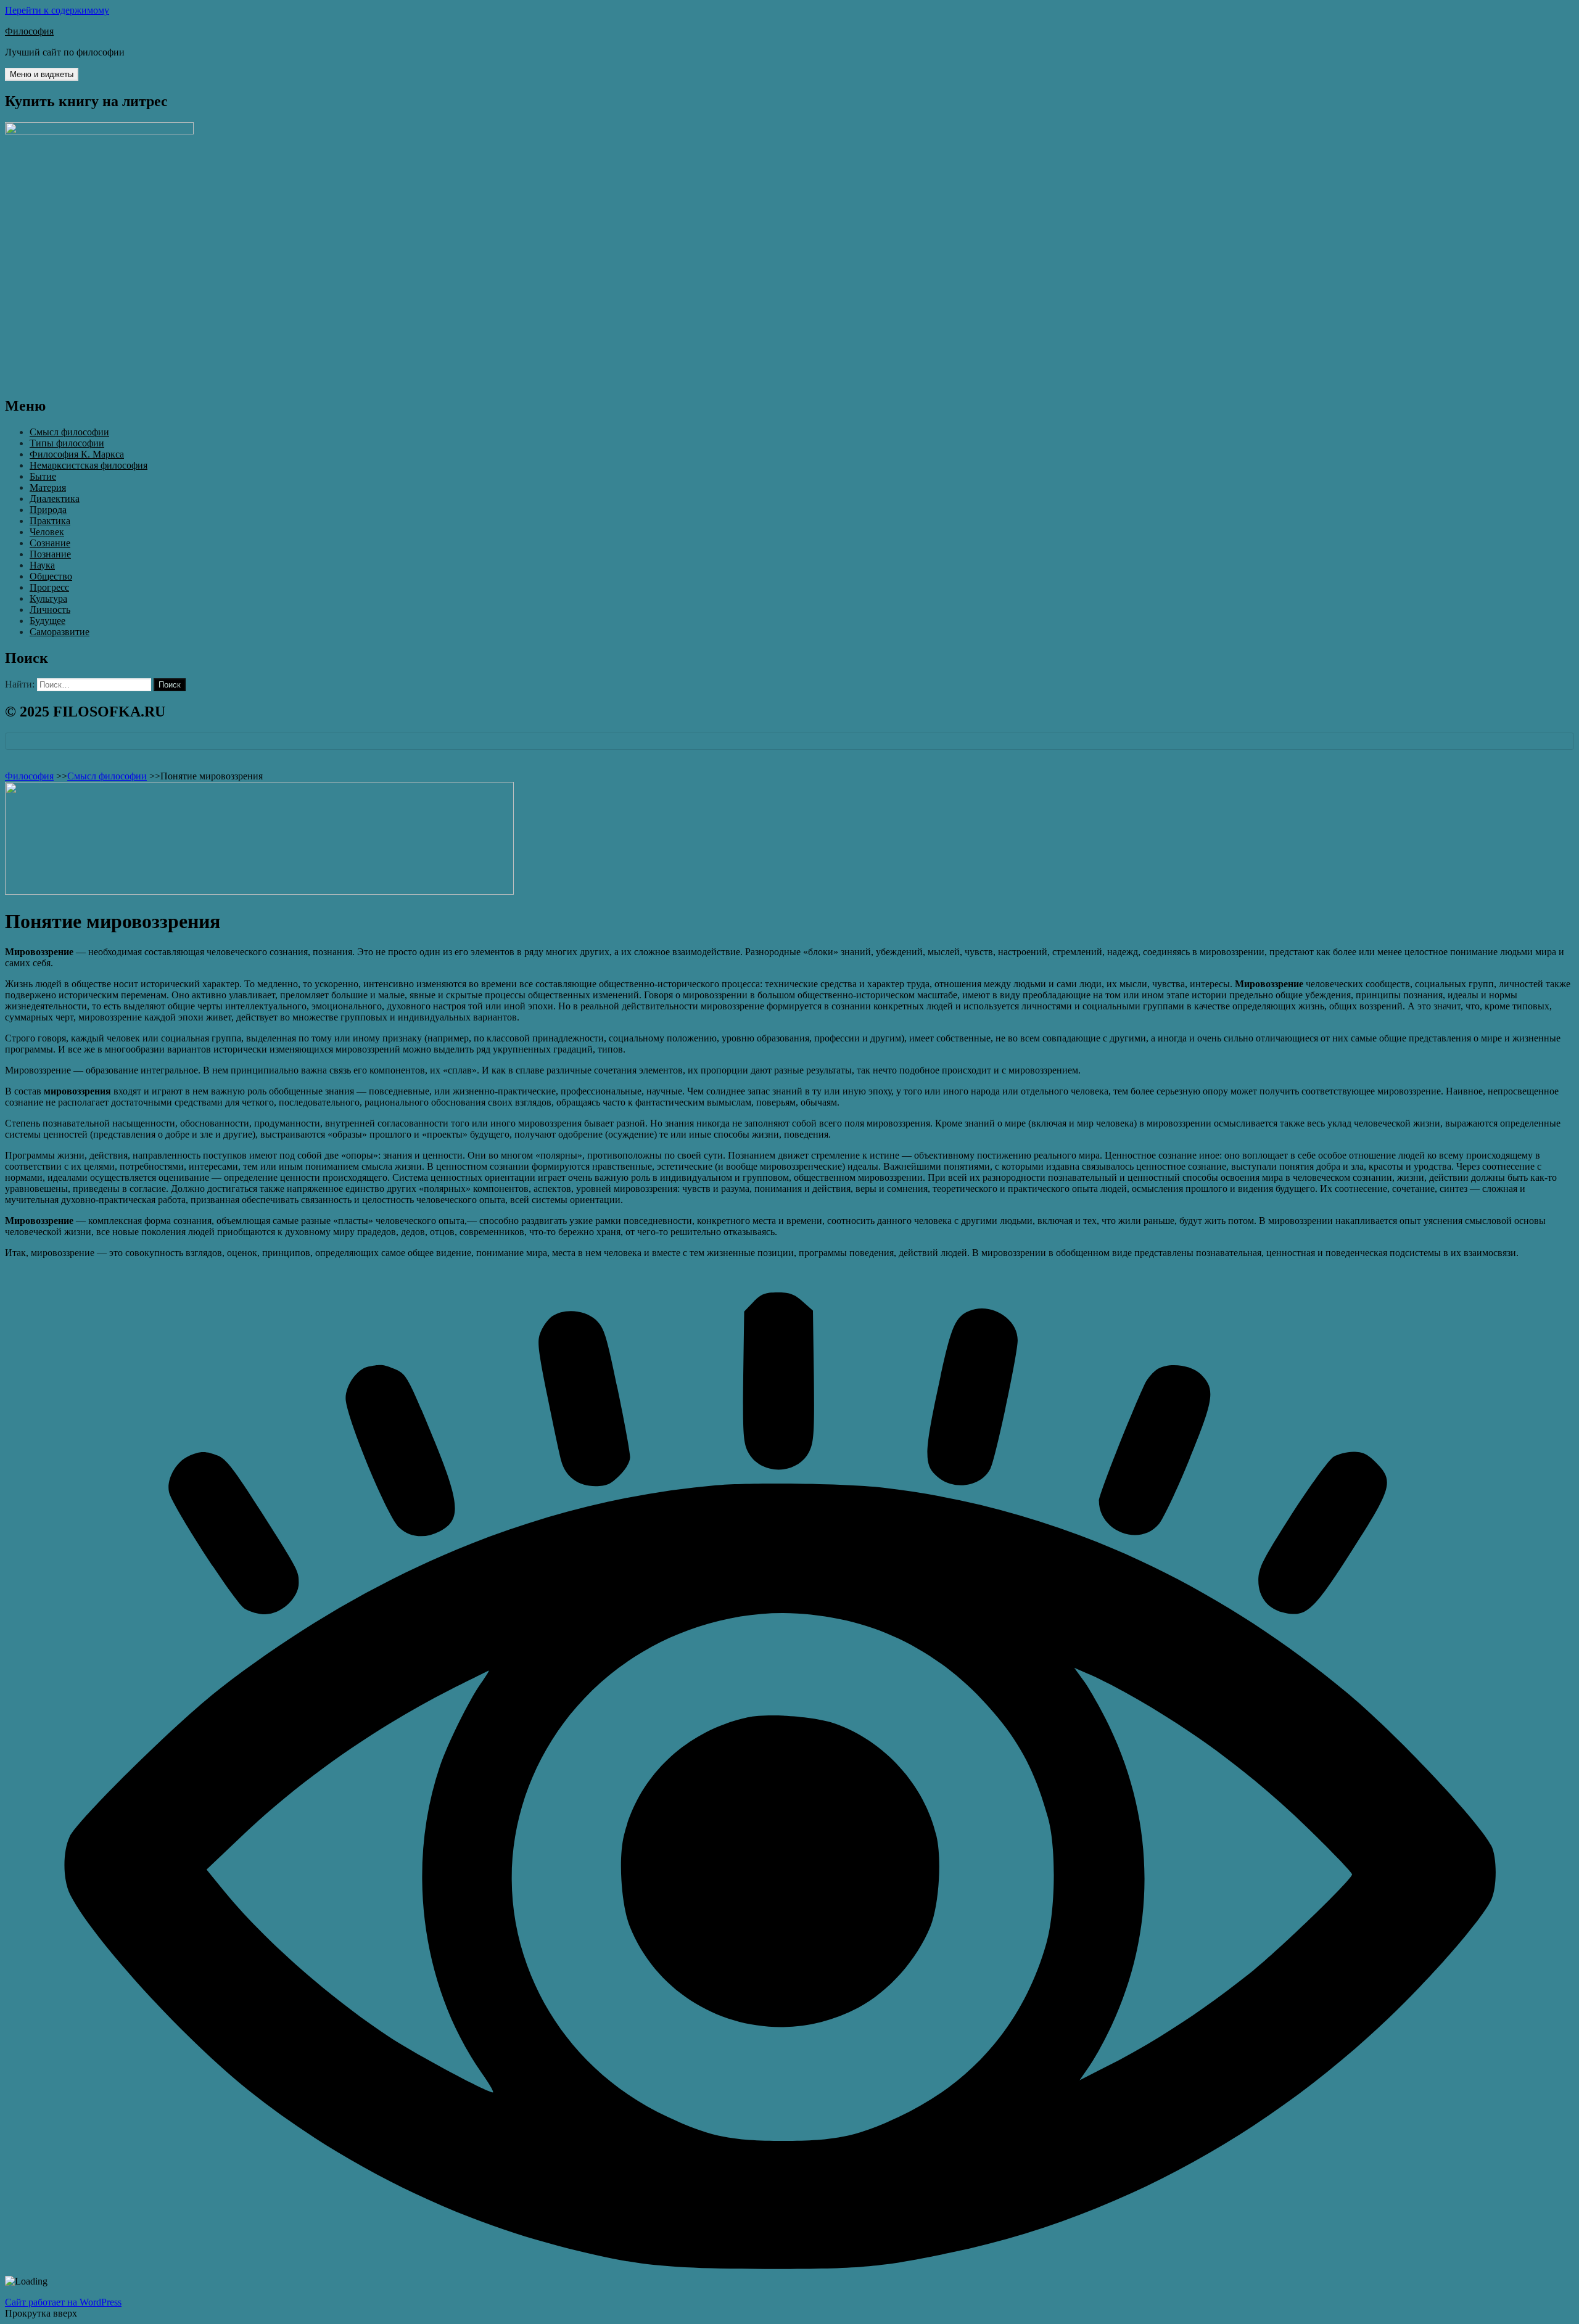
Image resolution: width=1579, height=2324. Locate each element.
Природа (48, 510)
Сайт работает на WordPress (63, 2302)
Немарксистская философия (89, 465)
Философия (29, 31)
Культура (48, 598)
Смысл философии (69, 432)
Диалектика (55, 499)
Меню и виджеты (42, 74)
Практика (50, 521)
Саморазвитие (60, 632)
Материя (48, 487)
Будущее (47, 621)
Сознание (50, 543)
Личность (50, 610)
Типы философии (67, 443)
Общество (51, 576)
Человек (47, 532)
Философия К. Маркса (77, 454)
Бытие (43, 476)
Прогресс (49, 587)
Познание (50, 554)
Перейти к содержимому (57, 10)
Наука (42, 565)
